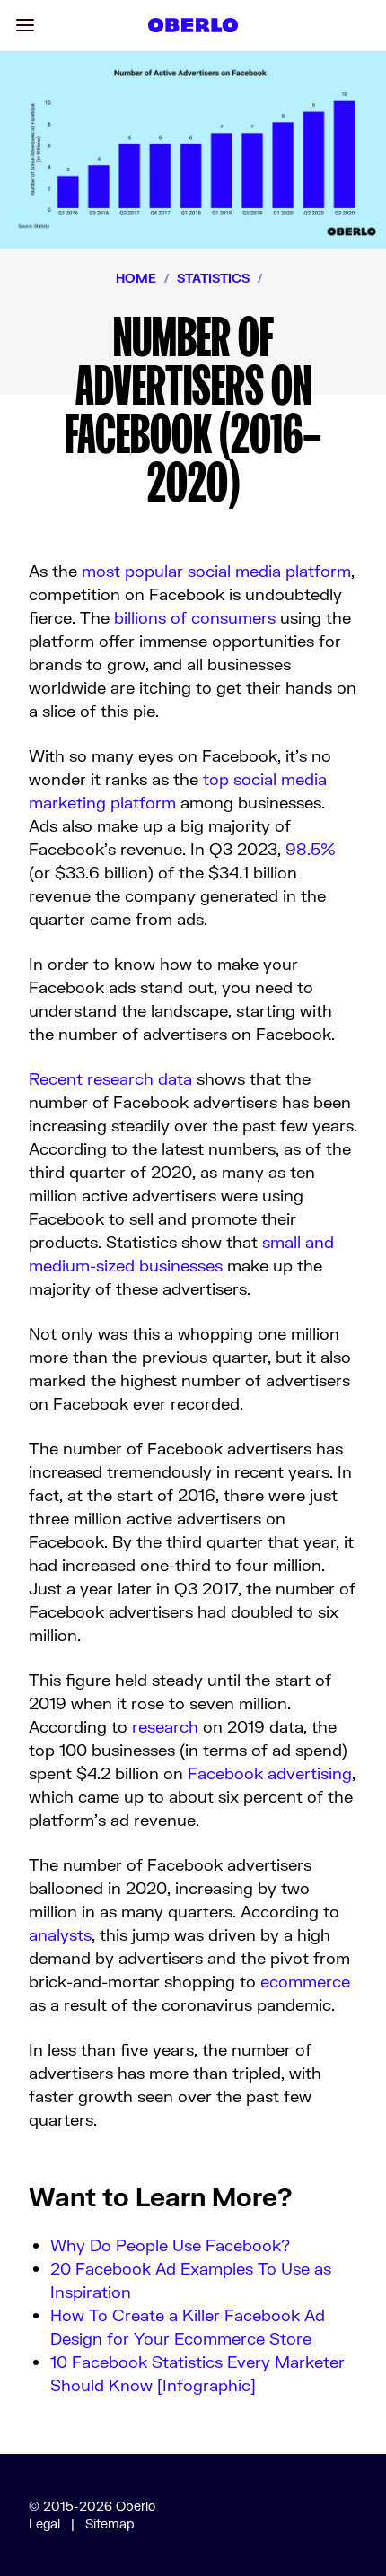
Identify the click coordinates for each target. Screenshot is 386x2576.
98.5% (311, 849)
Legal (44, 2524)
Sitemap (110, 2524)
